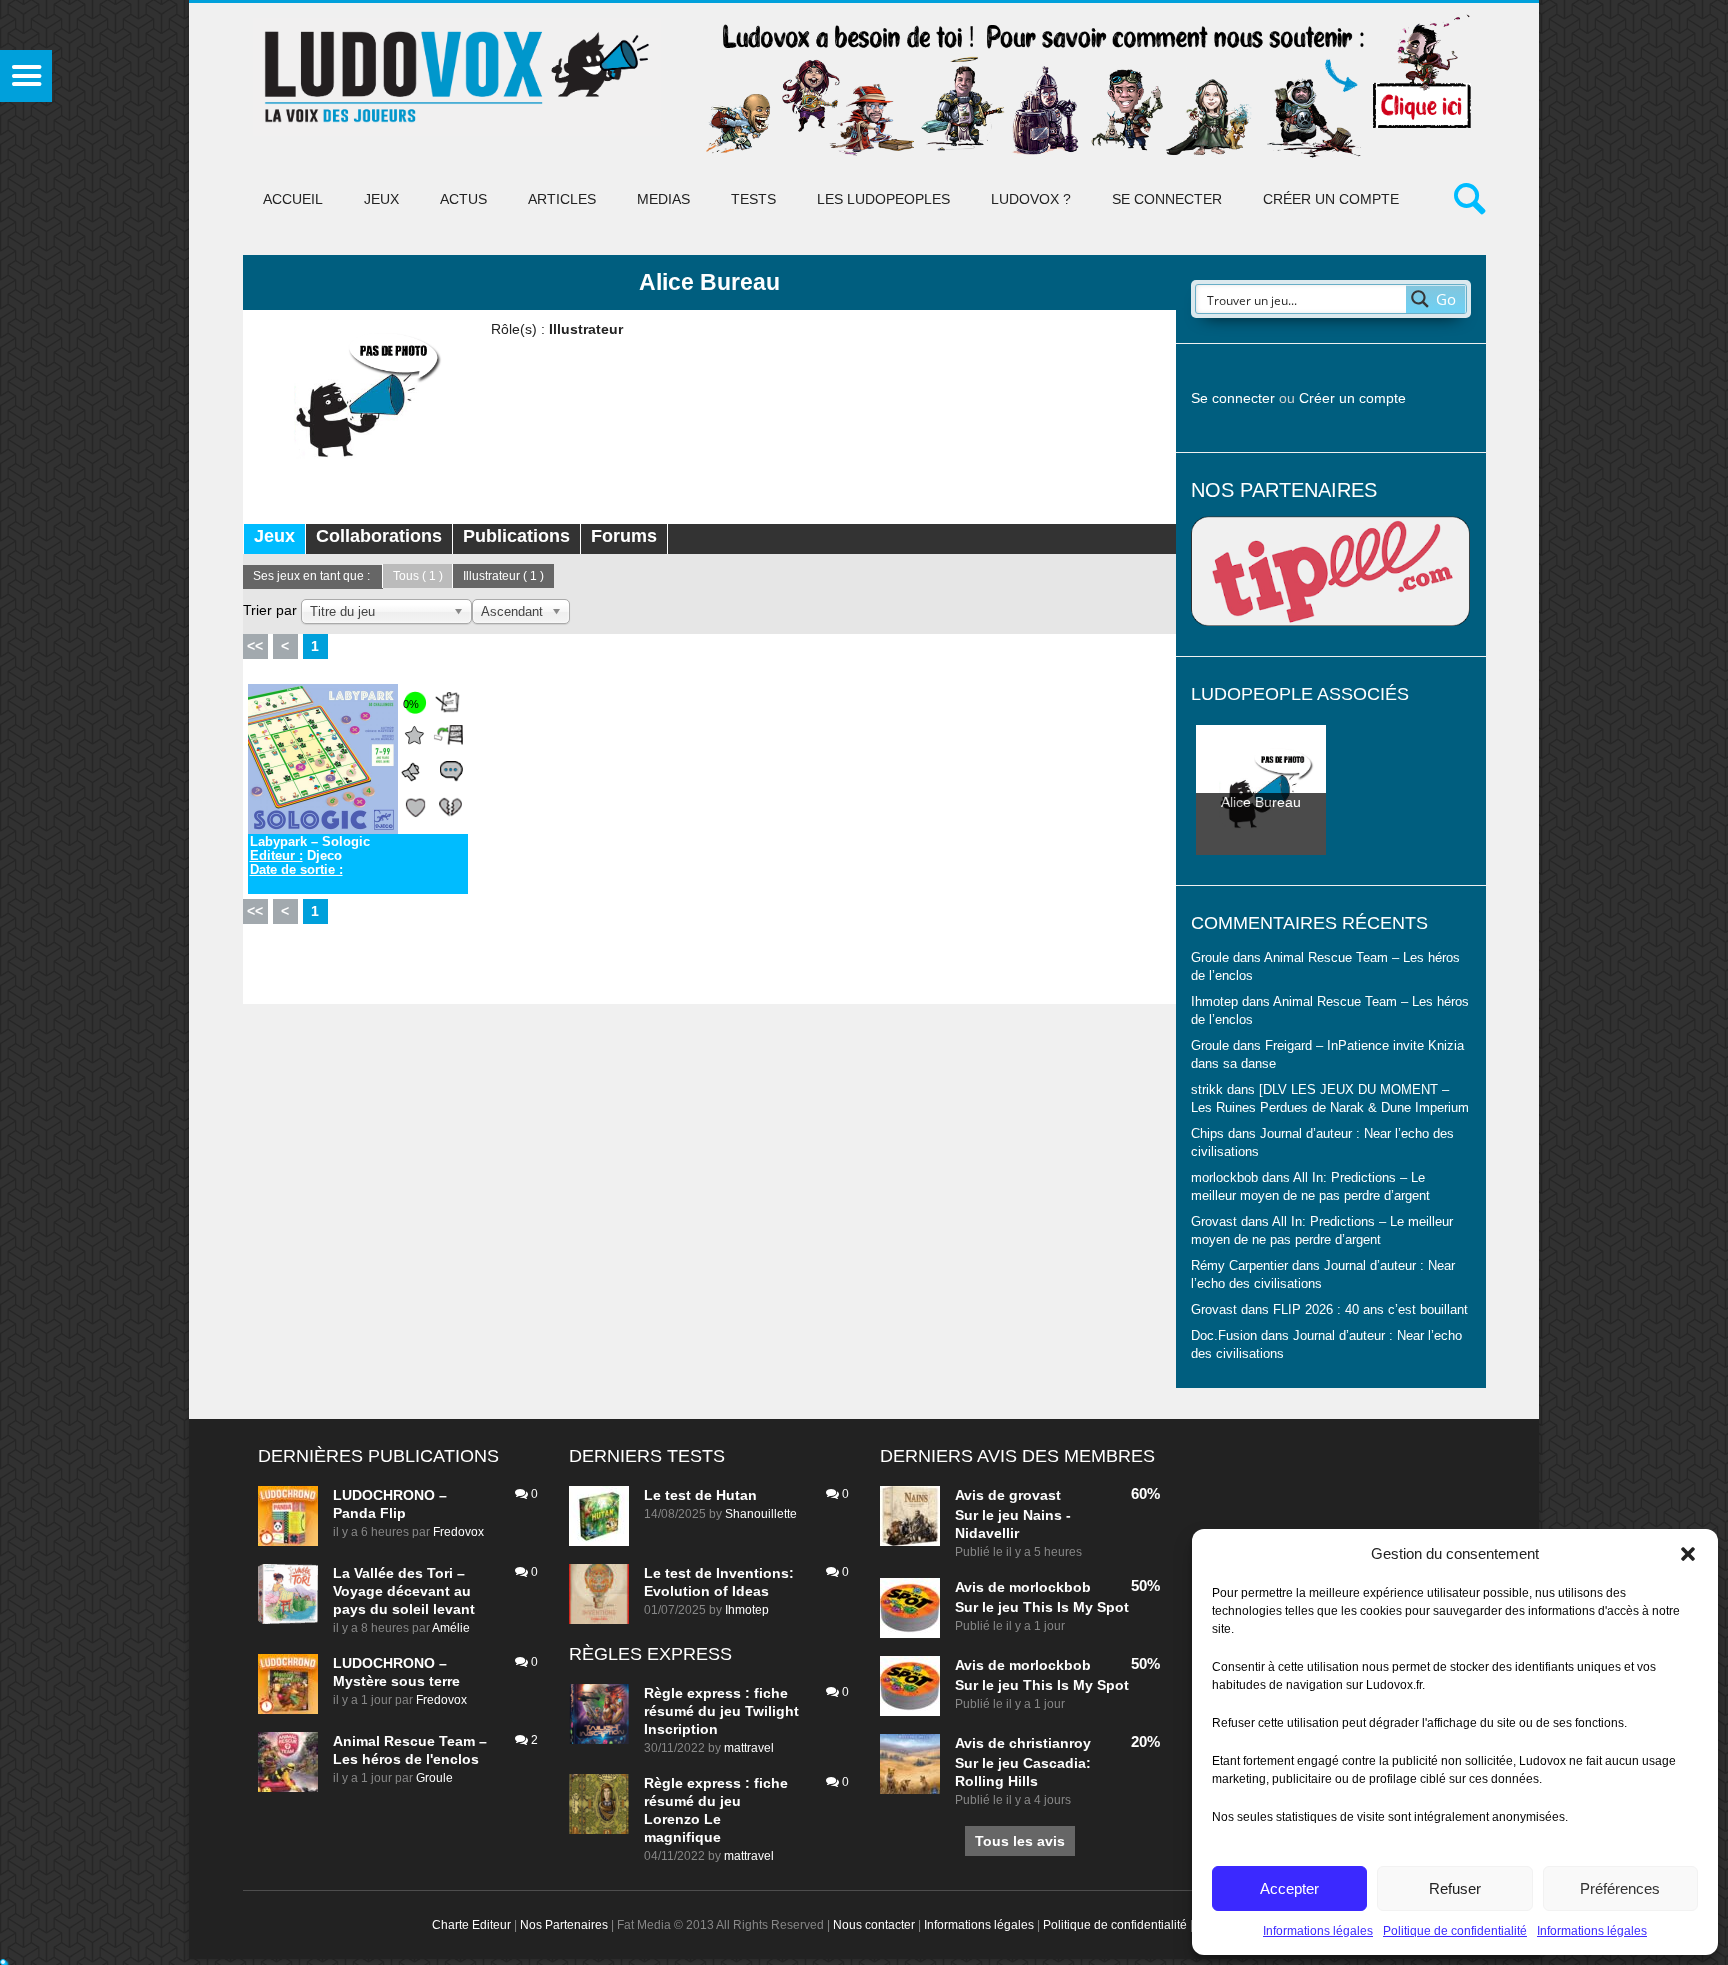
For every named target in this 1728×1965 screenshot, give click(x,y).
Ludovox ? (1031, 199)
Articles (562, 199)
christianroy (1050, 1743)
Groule (434, 1778)
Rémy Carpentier (1239, 1266)
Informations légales (1318, 1931)
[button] (1688, 1554)
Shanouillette (761, 1514)
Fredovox (458, 1532)
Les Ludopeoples (883, 199)
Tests (753, 199)
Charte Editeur (471, 1925)
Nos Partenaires (564, 1925)
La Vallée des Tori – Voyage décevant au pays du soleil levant (404, 1591)
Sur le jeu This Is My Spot (1042, 1607)
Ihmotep (1214, 1002)
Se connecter (1167, 199)
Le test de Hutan (700, 1495)
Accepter (1289, 1888)
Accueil (293, 199)
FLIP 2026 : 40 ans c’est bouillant (1370, 1310)
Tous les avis (1020, 1841)
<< (255, 646)
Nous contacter (874, 1925)
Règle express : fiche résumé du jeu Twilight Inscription (721, 1711)
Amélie (451, 1628)
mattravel (749, 1748)
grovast (1035, 1495)
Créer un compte (1331, 199)
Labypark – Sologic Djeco (310, 856)
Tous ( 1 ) (418, 576)
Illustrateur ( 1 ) (503, 576)
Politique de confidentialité (1455, 1931)
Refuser (1455, 1888)
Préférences (1620, 1888)
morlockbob (1050, 1587)
